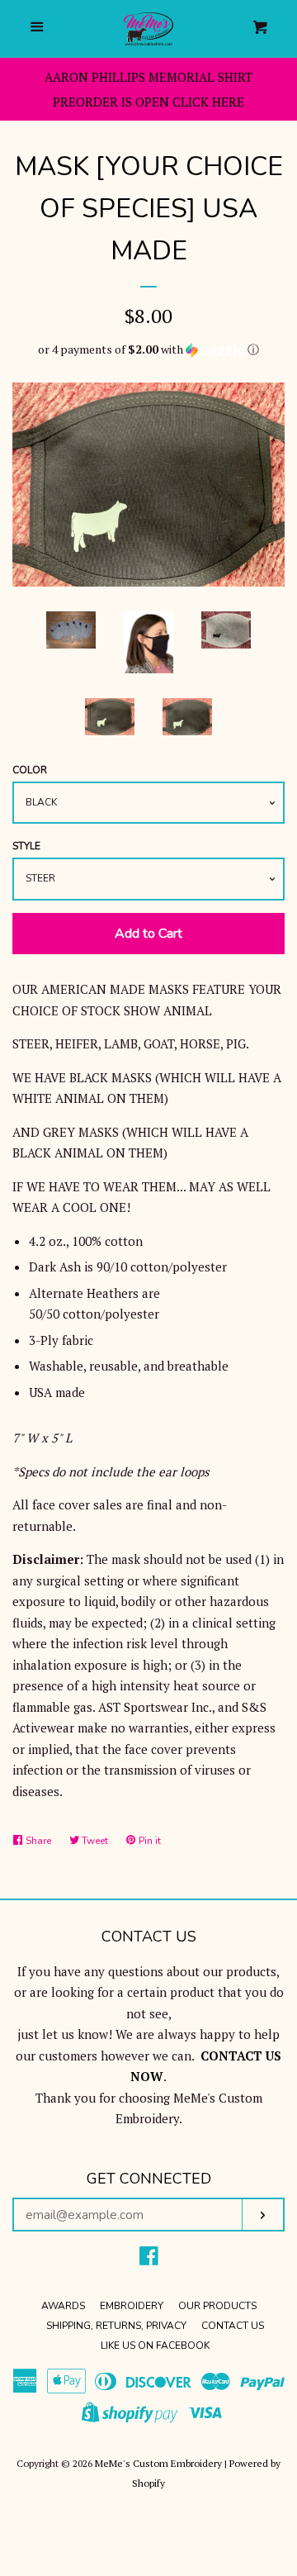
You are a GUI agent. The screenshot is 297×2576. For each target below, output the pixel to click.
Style (26, 846)
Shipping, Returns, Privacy (116, 2326)
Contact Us (233, 2326)
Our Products (217, 2306)
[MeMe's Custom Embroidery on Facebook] (149, 2259)
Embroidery (132, 2306)
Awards (63, 2306)
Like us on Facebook (155, 2345)
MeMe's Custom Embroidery (158, 2463)
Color (30, 770)
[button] (148, 349)
